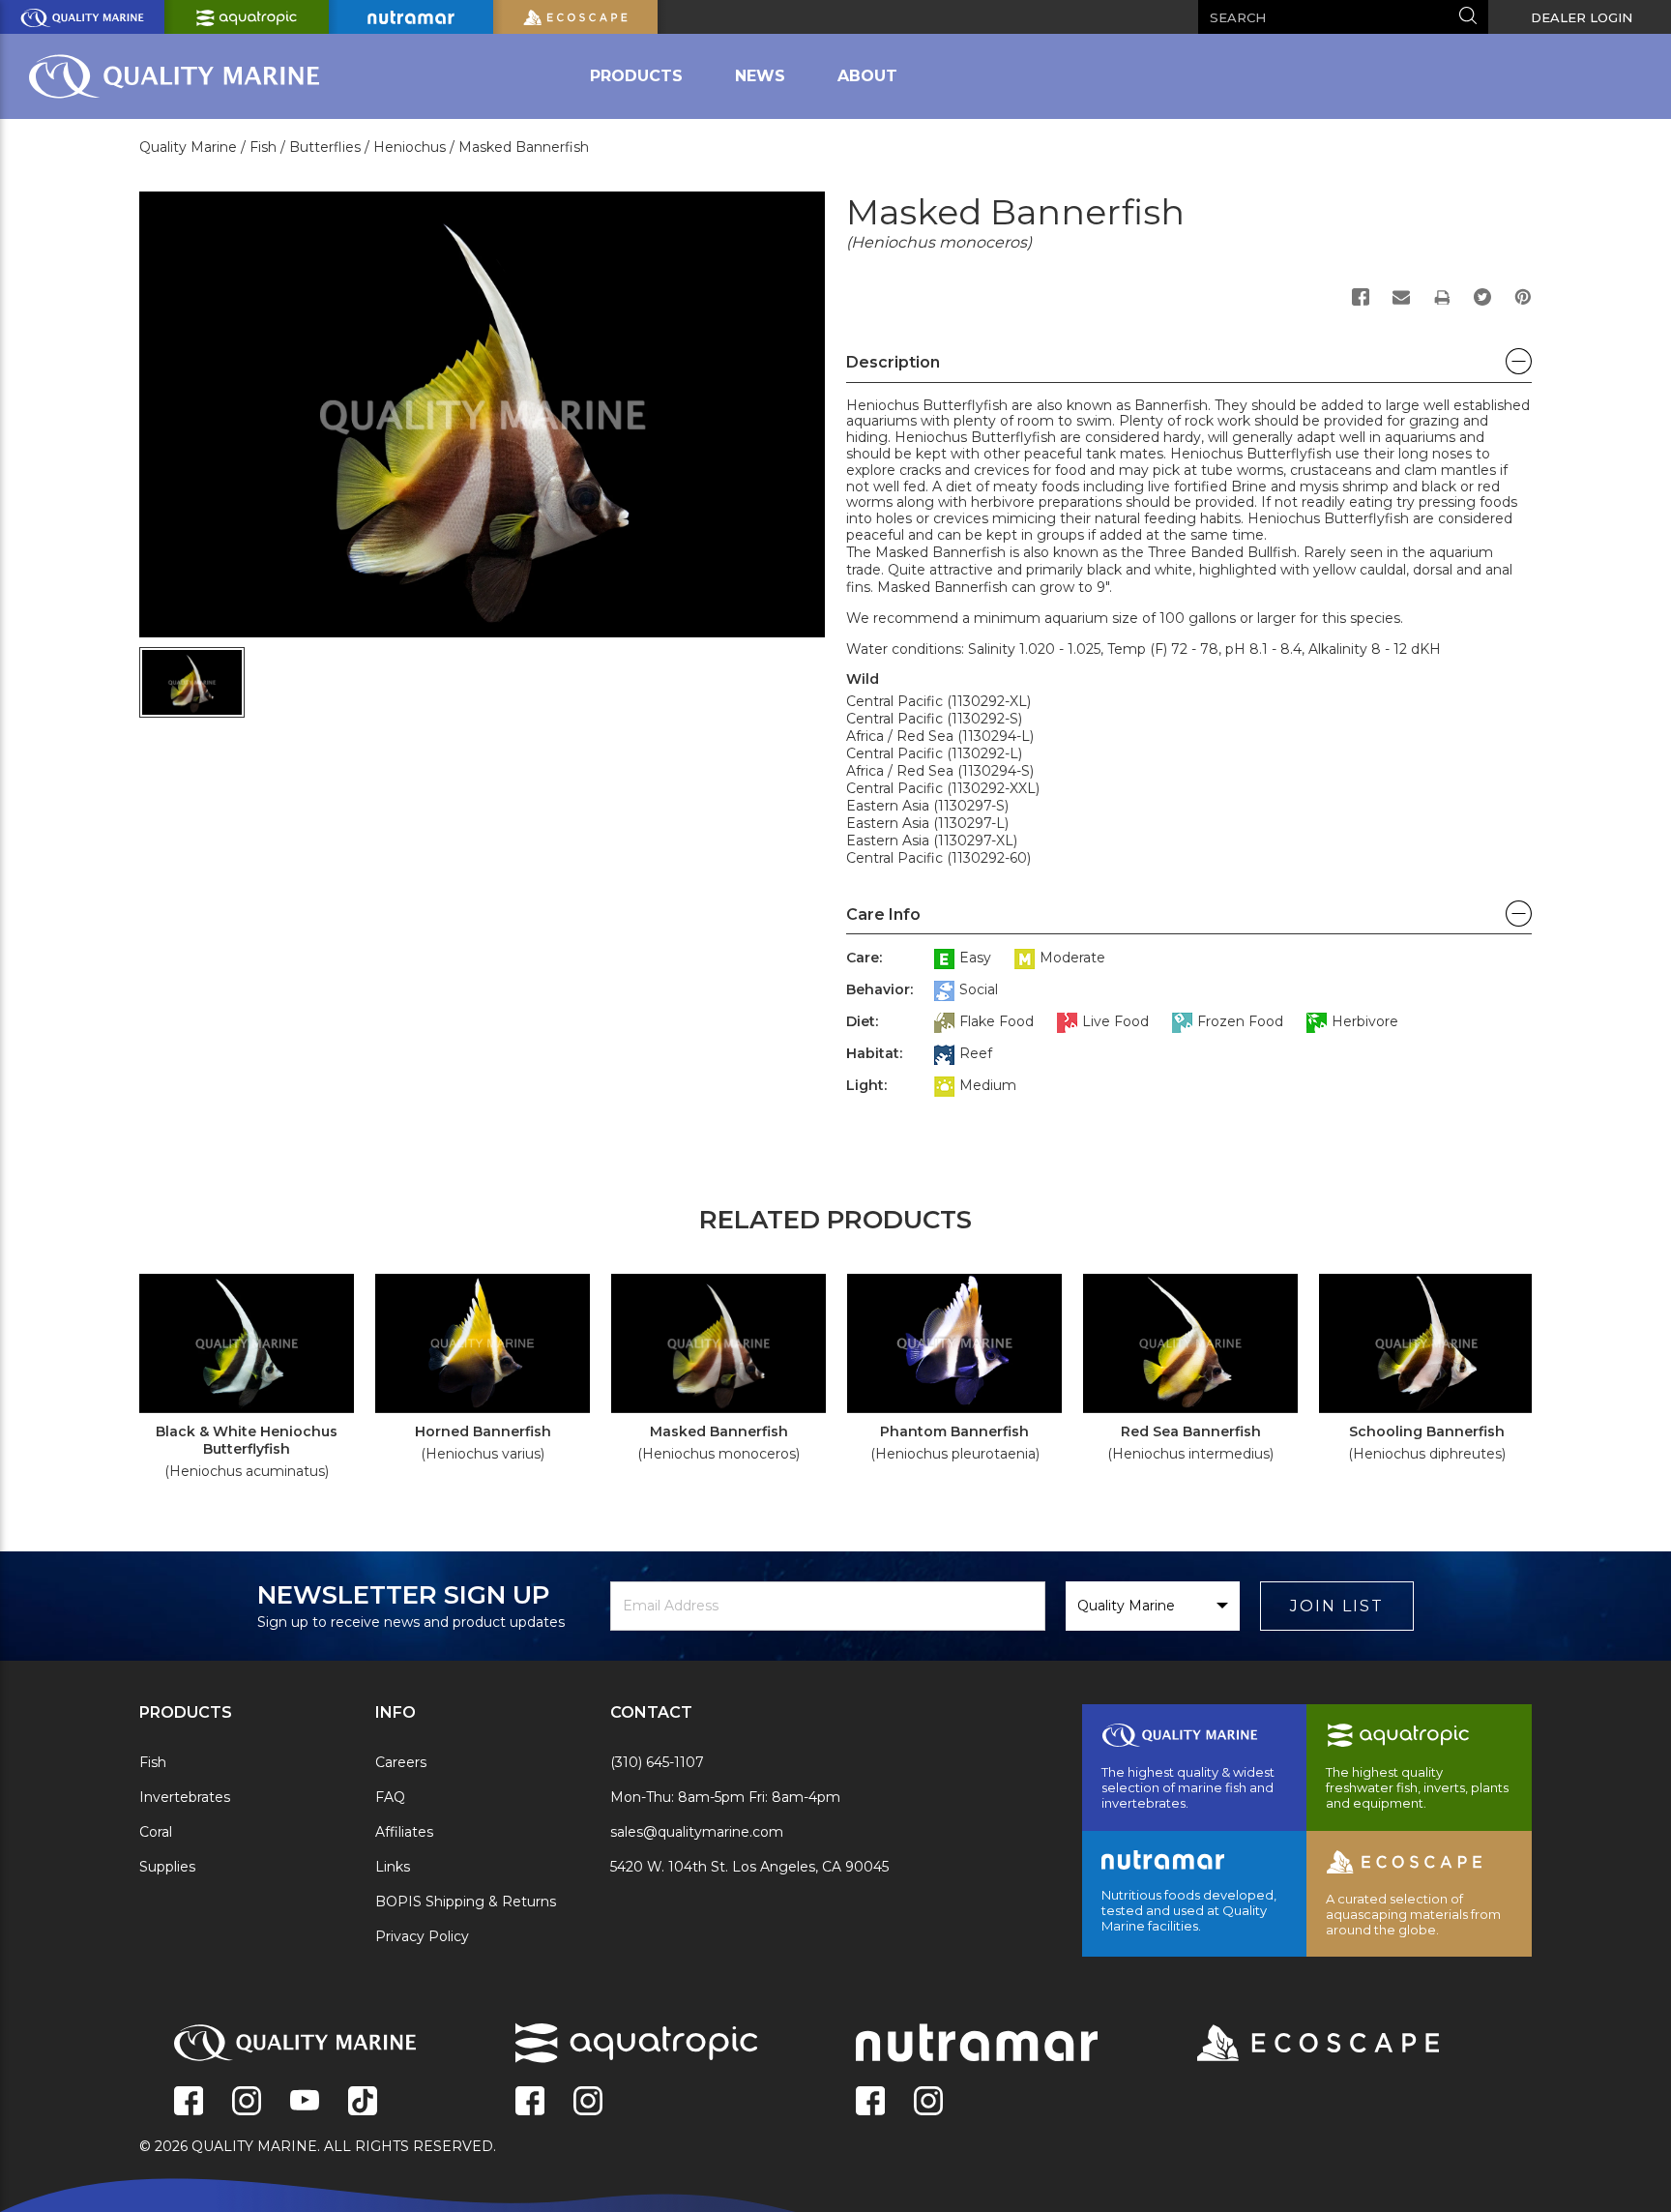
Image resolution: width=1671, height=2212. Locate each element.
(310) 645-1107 (657, 1762)
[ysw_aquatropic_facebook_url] (530, 2103)
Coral (156, 1832)
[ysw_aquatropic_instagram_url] (588, 2103)
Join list (1337, 1606)
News (760, 76)
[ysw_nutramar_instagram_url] (928, 2103)
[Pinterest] (1523, 297)
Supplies (167, 1867)
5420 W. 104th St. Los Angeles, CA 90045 (749, 1867)
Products (636, 76)
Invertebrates (185, 1797)
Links (393, 1867)
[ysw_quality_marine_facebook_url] (189, 2103)
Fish (153, 1762)
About (867, 76)
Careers (401, 1762)
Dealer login (1582, 17)
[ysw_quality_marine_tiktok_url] (363, 2103)
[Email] (1401, 297)
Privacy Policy (422, 1936)
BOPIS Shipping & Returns (466, 1902)
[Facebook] (1361, 297)
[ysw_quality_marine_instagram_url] (247, 2103)
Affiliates (404, 1832)
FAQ (390, 1797)
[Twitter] (1482, 297)
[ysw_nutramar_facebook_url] (870, 2103)
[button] (1189, 368)
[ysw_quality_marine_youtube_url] (305, 2103)
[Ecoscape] (1294, 2045)
